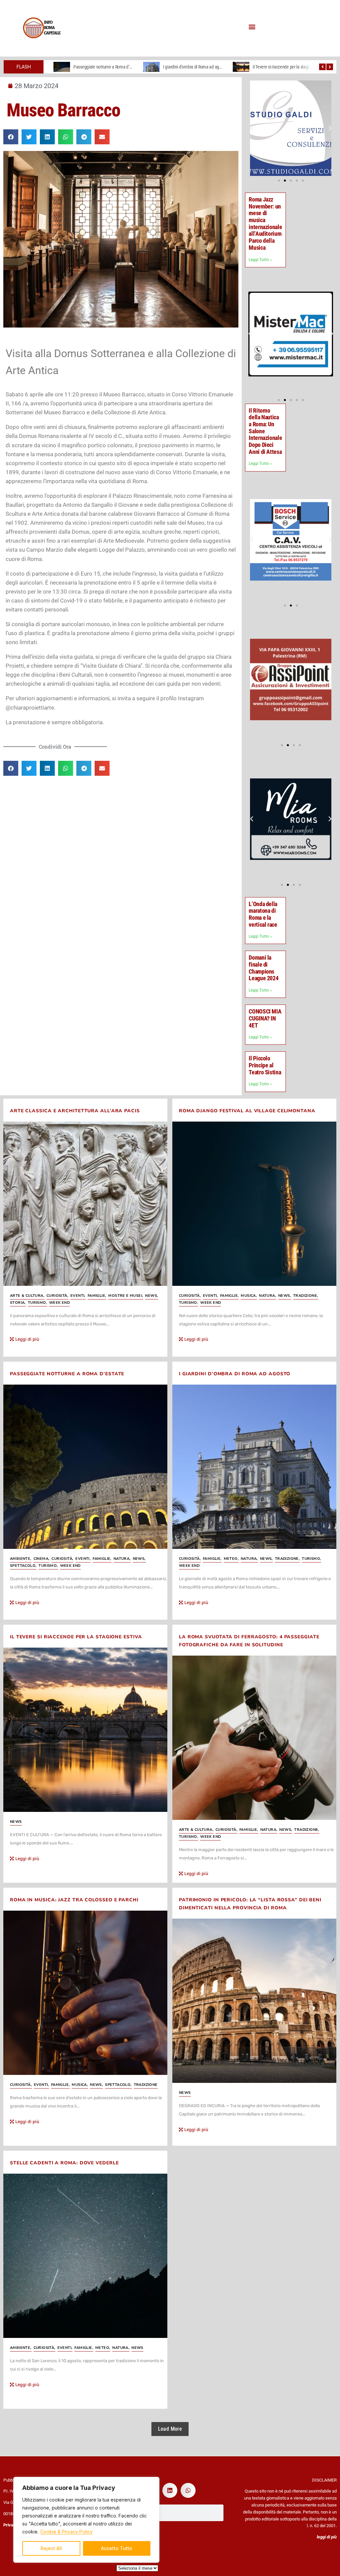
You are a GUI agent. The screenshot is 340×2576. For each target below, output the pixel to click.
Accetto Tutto (117, 2548)
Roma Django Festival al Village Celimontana (247, 1111)
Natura (268, 1296)
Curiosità (57, 1296)
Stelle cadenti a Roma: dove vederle (64, 2163)
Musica (249, 1296)
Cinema (42, 1559)
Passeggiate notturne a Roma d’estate (67, 1374)
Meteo (231, 1559)
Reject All (51, 2548)
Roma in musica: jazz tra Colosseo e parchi (74, 1900)
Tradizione (306, 1296)
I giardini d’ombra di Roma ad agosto (105, 67)
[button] (252, 27)
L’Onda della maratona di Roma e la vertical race (263, 914)
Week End (59, 1303)
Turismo (38, 1303)
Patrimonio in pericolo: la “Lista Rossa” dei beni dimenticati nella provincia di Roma (250, 1904)
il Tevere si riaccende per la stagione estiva (200, 67)
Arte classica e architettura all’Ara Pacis (75, 1111)
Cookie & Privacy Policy (66, 2532)
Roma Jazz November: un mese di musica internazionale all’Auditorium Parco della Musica (265, 223)
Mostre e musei (126, 1296)
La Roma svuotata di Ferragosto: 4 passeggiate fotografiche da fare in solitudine (249, 1641)
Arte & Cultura (27, 1296)
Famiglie (97, 1296)
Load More (170, 2429)
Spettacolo (23, 1566)
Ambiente (21, 1559)
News (152, 1296)
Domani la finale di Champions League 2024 (263, 968)
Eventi (78, 1296)
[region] (86, 2520)
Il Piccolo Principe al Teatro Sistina (265, 1065)
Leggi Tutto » (260, 260)
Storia (18, 1303)
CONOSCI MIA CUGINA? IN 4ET (265, 1018)
